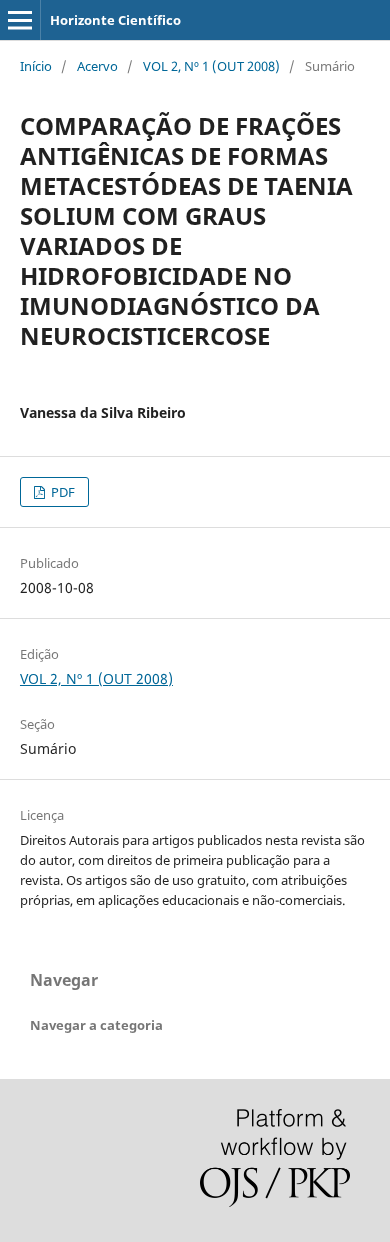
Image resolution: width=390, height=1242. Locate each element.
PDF (61, 492)
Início (36, 66)
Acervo (97, 66)
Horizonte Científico (115, 20)
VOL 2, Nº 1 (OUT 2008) (211, 66)
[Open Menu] (20, 20)
